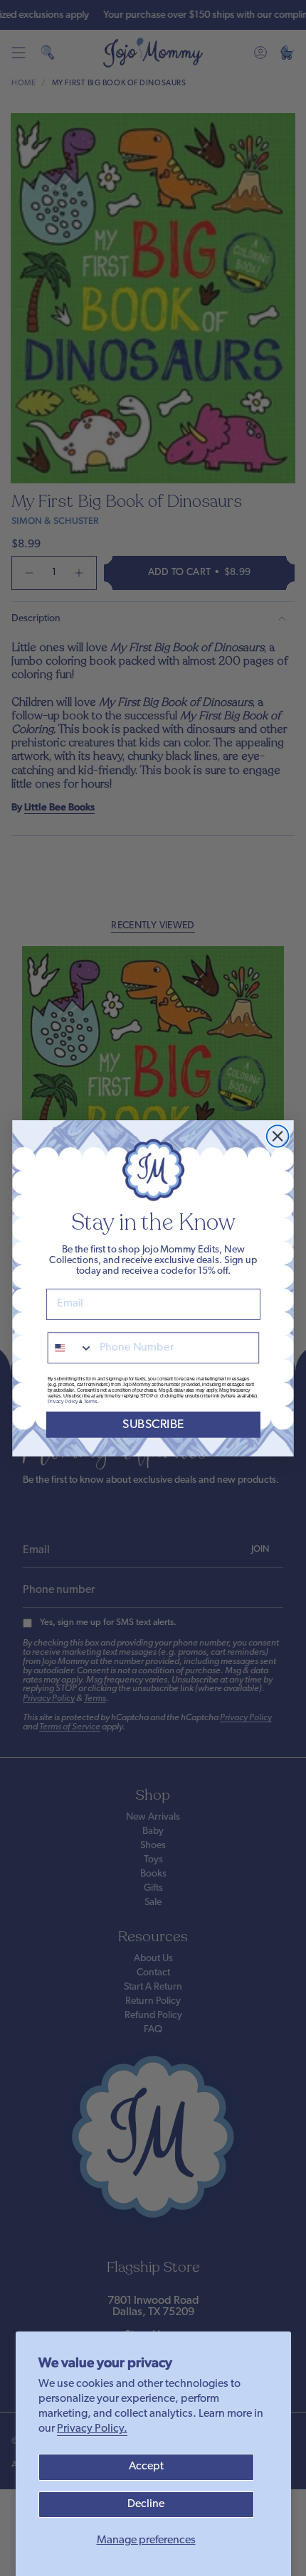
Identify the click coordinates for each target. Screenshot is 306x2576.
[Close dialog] (278, 1136)
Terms (91, 1401)
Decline (146, 2504)
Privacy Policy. (92, 2429)
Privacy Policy (63, 1401)
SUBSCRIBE (153, 1424)
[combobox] (71, 1348)
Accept (146, 2467)
